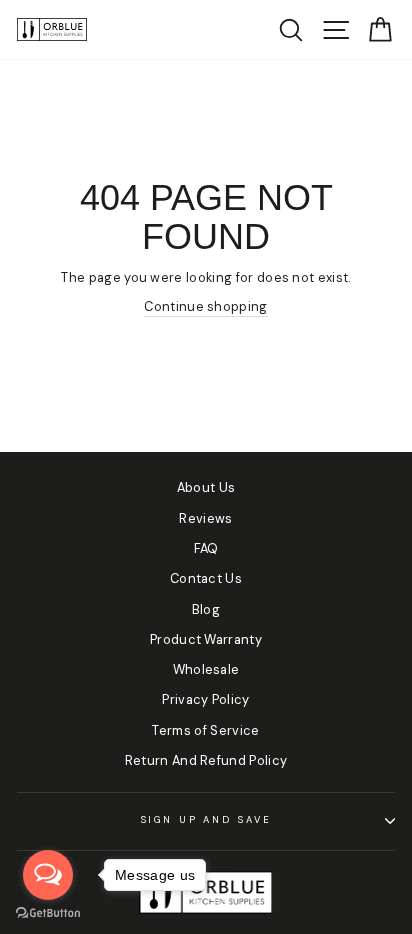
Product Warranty (206, 639)
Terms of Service (205, 730)
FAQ (206, 548)
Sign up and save (206, 820)
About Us (206, 487)
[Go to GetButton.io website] (48, 913)
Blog (206, 609)
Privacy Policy (205, 699)
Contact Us (206, 578)
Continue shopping (205, 306)
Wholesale (206, 669)
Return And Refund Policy (206, 760)
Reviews (205, 518)
